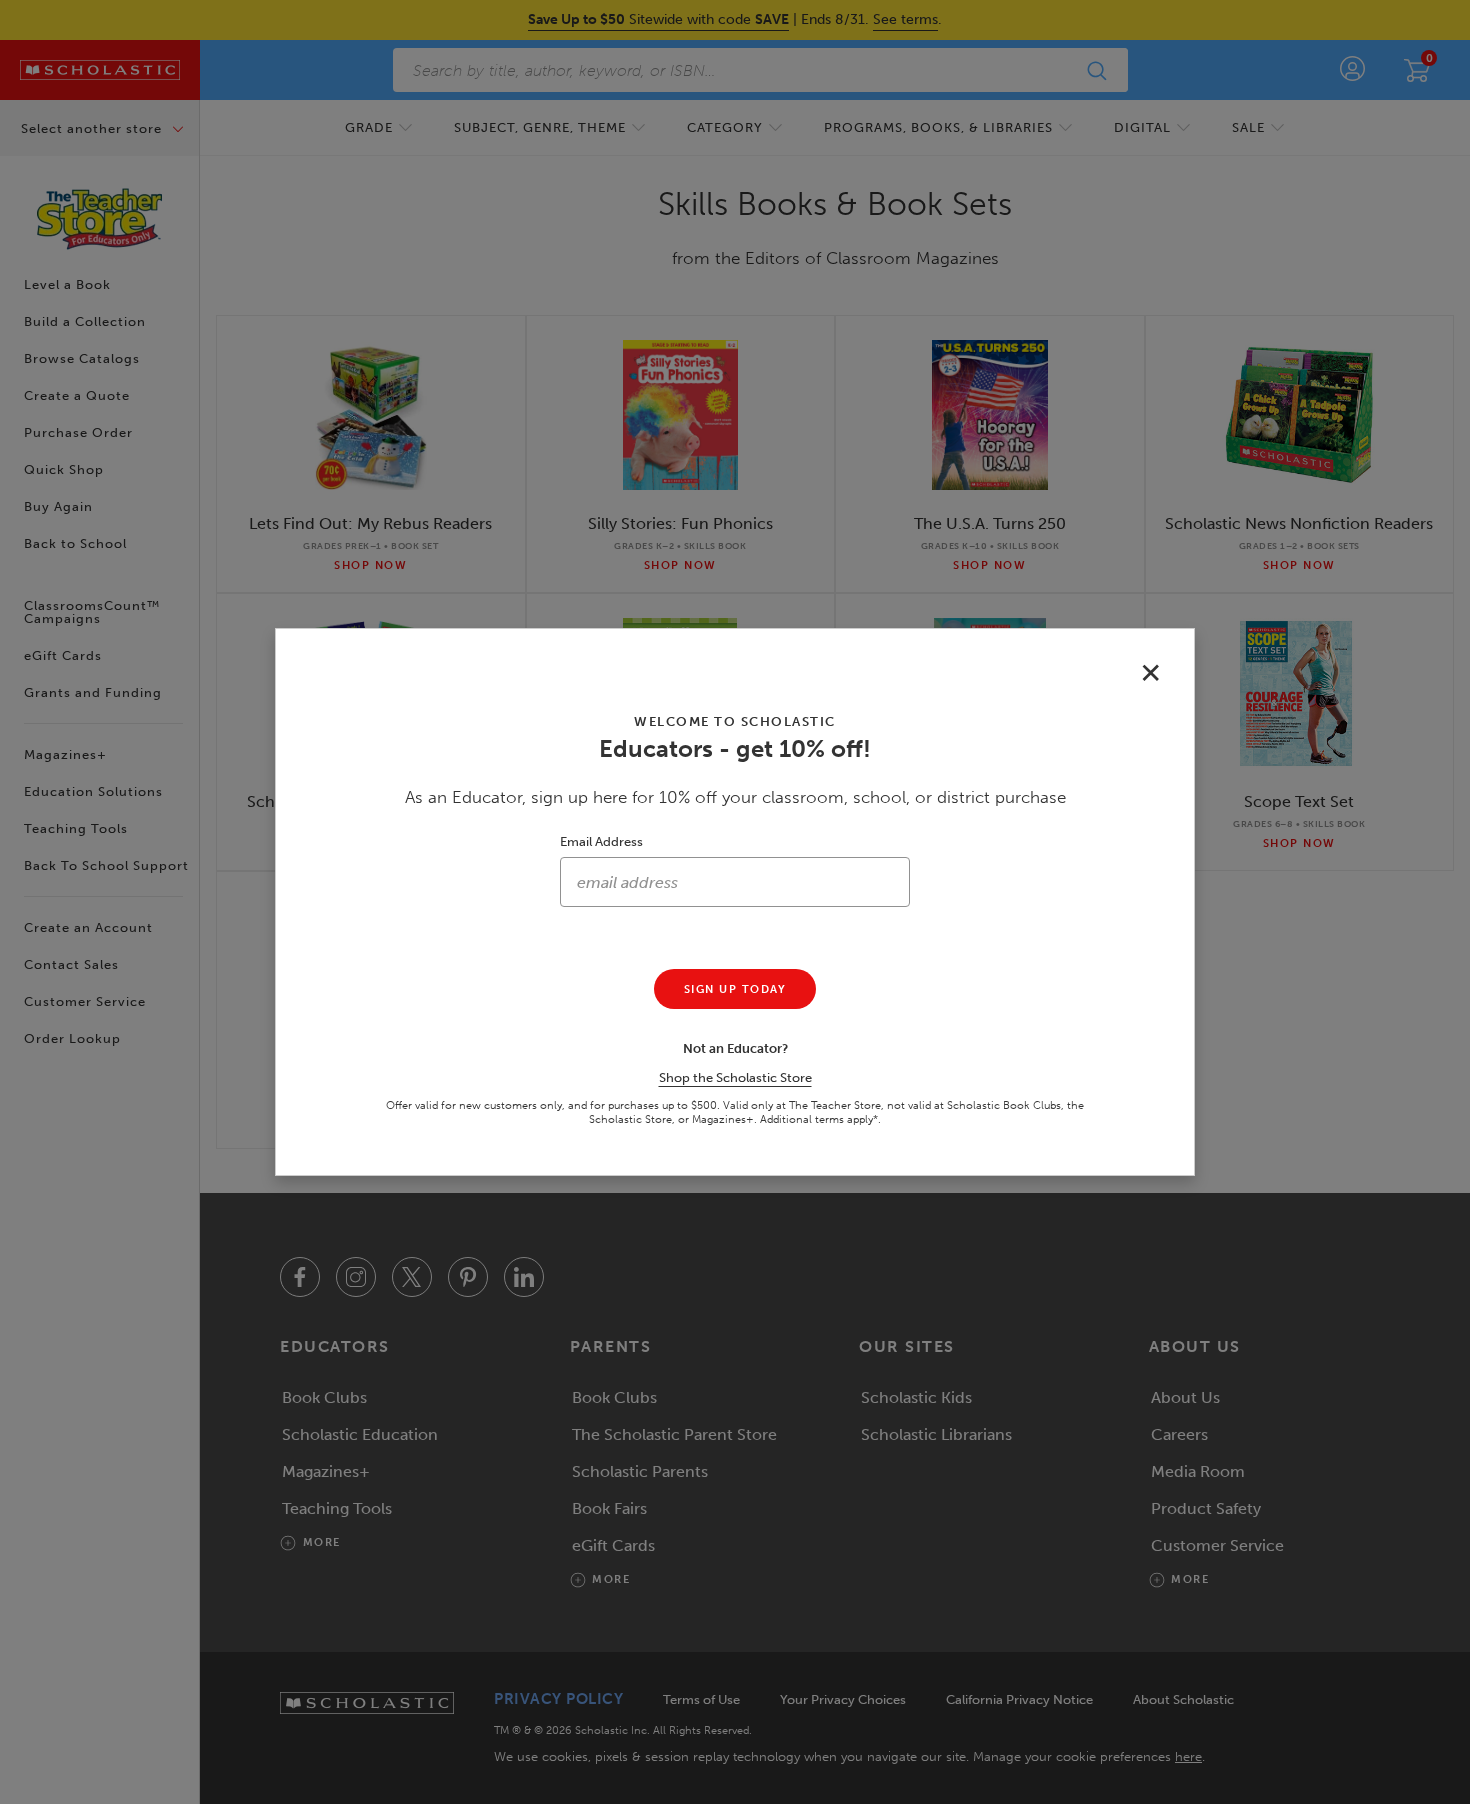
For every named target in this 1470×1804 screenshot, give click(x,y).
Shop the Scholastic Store (735, 1077)
